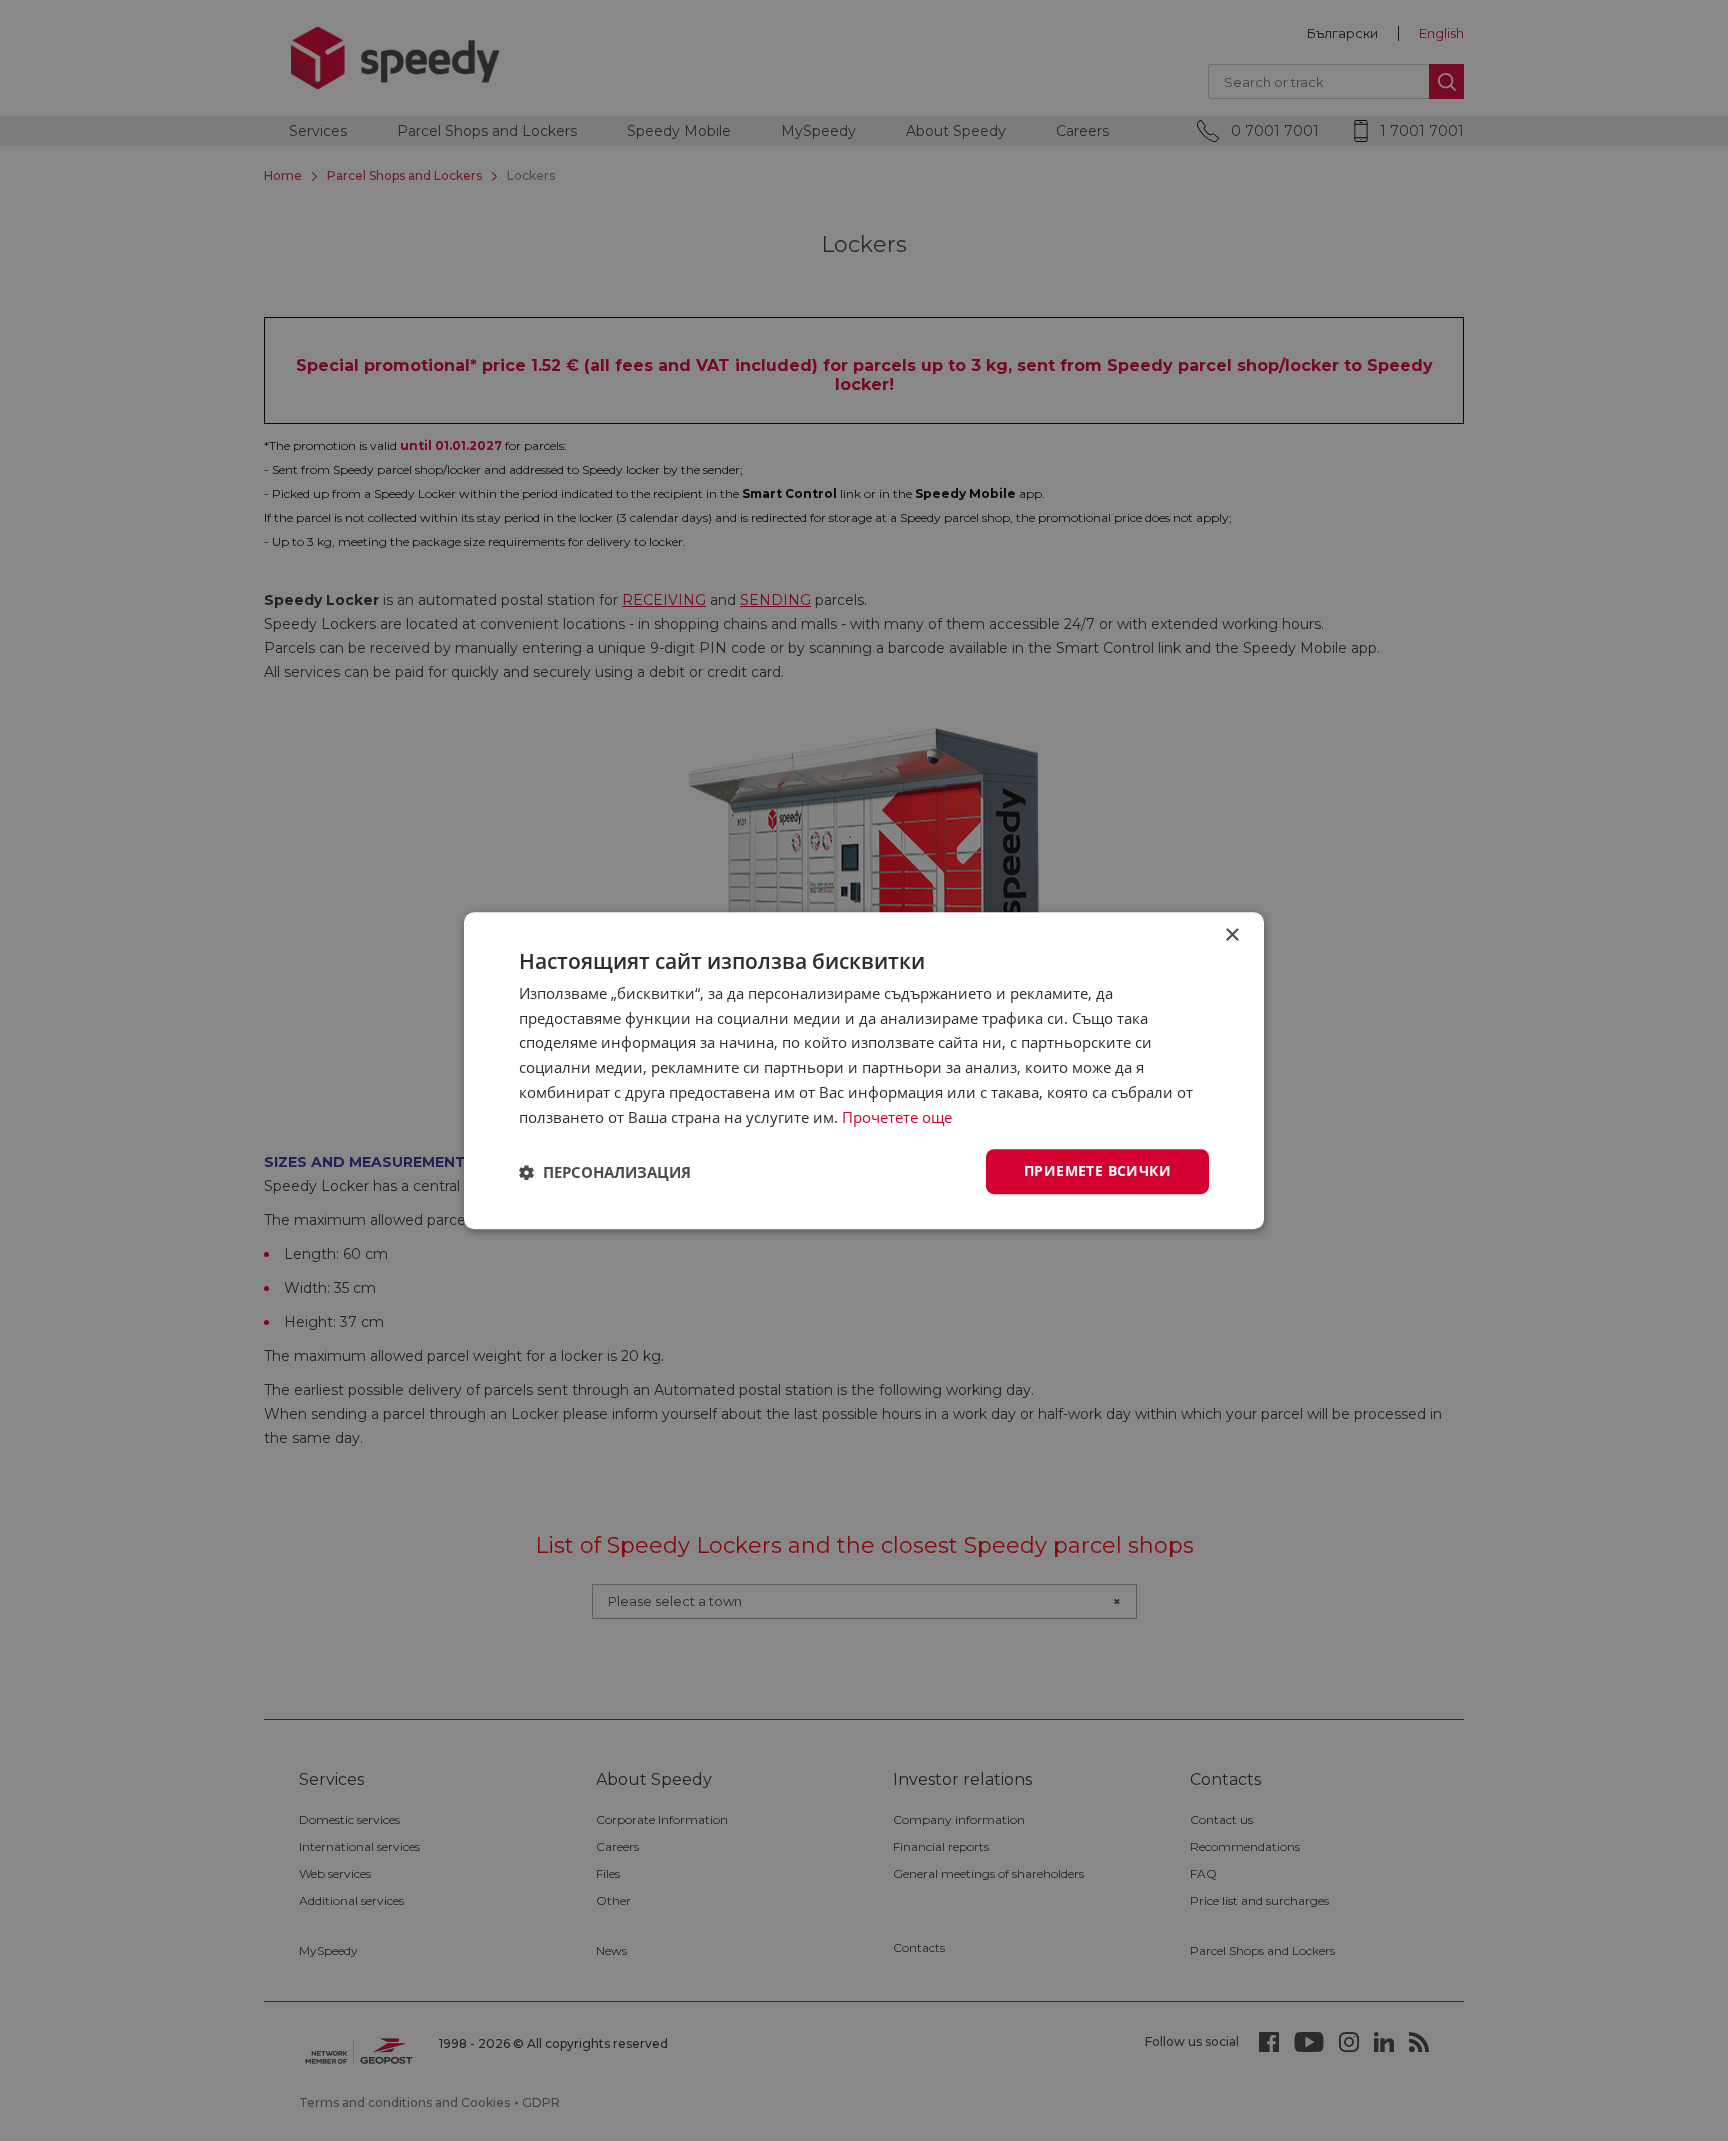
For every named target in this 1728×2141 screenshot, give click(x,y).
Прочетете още (897, 1117)
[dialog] (864, 1070)
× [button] (1231, 935)
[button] (605, 1172)
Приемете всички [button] (1097, 1171)
